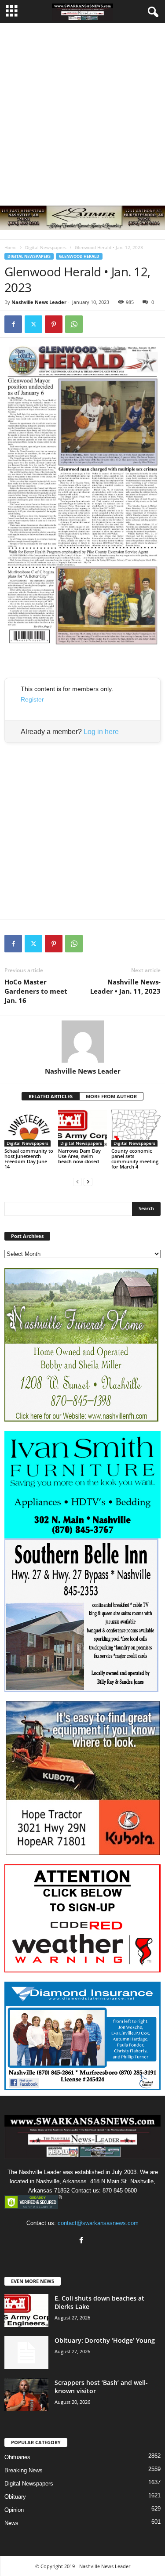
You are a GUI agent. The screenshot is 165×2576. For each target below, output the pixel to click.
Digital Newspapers (46, 247)
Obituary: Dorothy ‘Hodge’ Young (105, 2340)
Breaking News (24, 2470)
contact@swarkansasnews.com (98, 2223)
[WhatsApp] (74, 324)
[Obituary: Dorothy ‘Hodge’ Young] (26, 2353)
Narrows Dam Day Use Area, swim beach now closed (79, 1156)
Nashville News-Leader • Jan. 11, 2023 (125, 986)
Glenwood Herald (79, 256)
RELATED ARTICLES (51, 1096)
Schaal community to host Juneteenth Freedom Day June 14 (29, 1159)
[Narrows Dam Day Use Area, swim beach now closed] (83, 1128)
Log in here (101, 732)
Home (11, 247)
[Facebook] (13, 324)
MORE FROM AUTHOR (111, 1096)
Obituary (15, 2497)
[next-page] (88, 1181)
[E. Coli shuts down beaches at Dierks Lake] (26, 2310)
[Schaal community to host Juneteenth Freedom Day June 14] (29, 1128)
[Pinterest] (54, 324)
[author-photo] (82, 1042)
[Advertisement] (82, 110)
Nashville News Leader (39, 302)
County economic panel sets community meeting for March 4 (135, 1159)
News (11, 2523)
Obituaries (17, 2457)
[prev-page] (77, 1181)
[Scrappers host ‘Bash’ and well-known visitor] (26, 2395)
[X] (33, 324)
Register (32, 699)
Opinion (14, 2510)
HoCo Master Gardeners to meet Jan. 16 (36, 991)
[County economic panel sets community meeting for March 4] (136, 1128)
